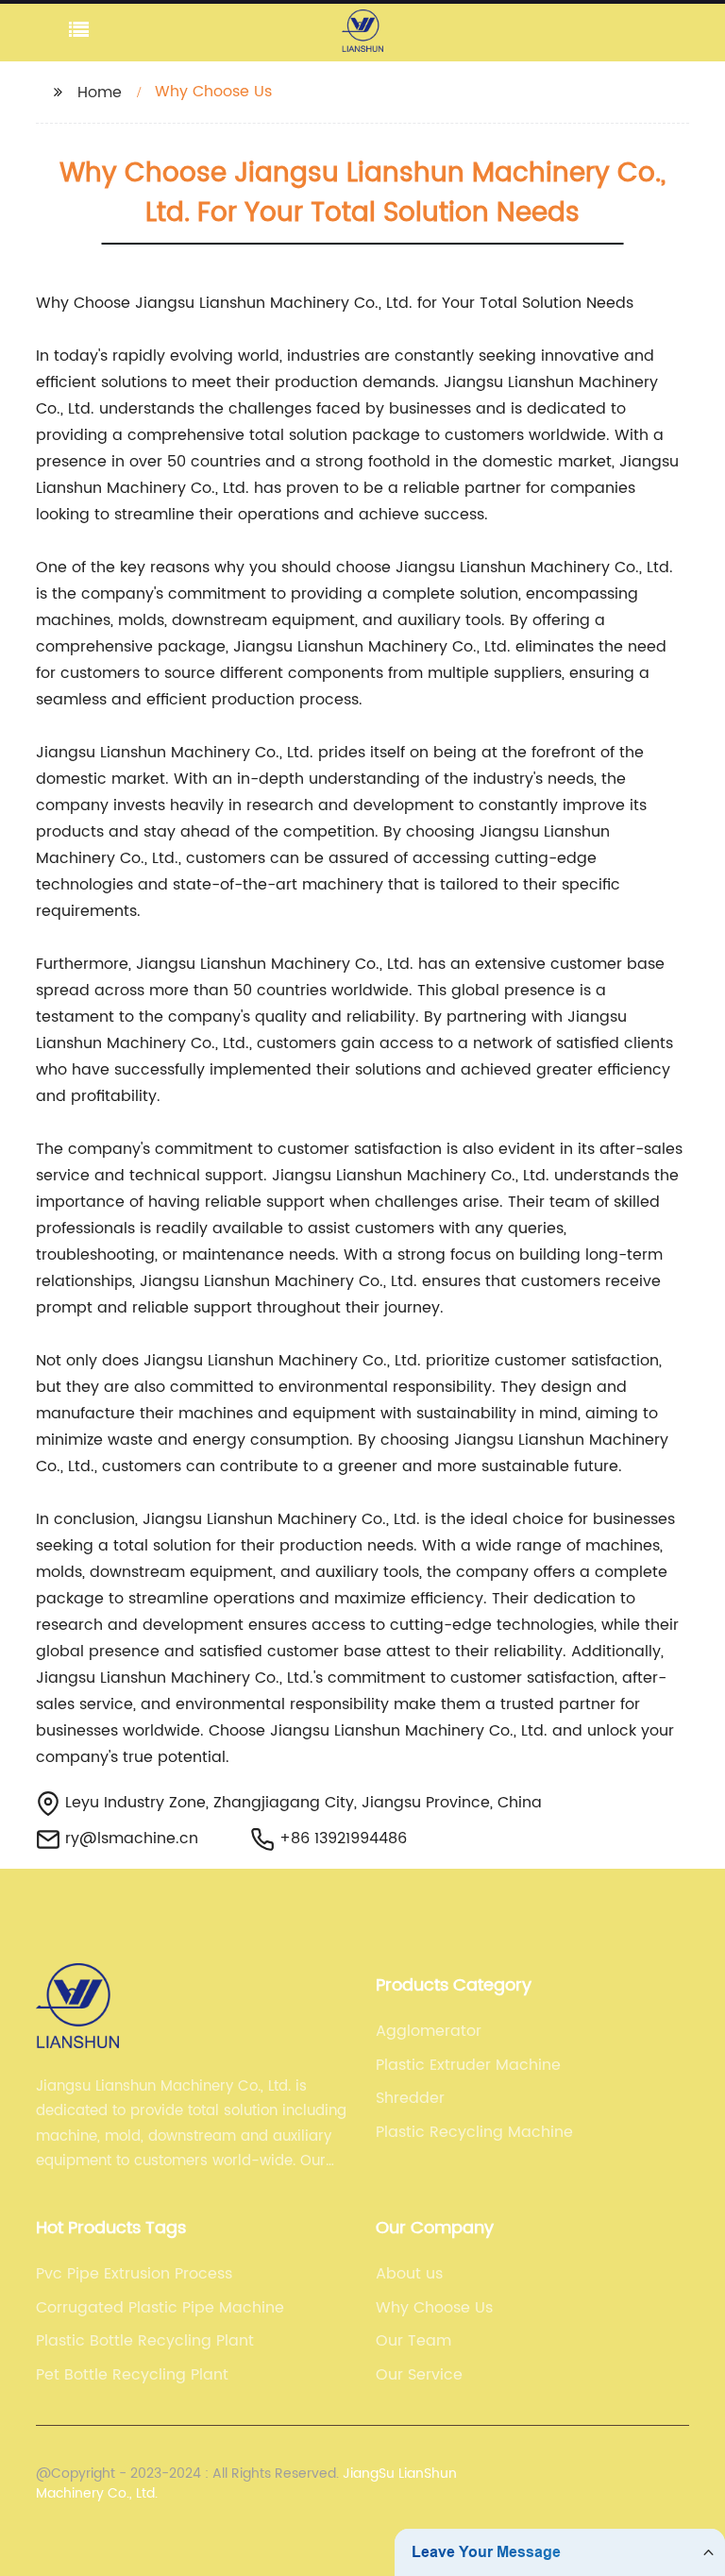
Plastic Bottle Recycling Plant (145, 2341)
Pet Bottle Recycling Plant (132, 2375)
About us (409, 2274)
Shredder (410, 2098)
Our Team (413, 2341)
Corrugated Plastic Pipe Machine (160, 2308)
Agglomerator (429, 2031)
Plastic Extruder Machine (468, 2065)
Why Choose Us (434, 2308)
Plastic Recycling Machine (474, 2132)
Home (100, 93)
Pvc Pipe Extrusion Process (134, 2274)
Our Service (419, 2375)
